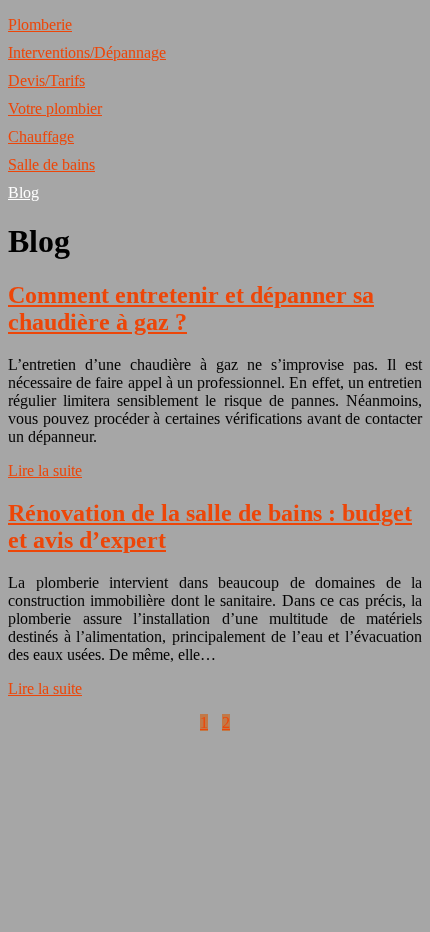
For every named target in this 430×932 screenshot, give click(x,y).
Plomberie (40, 24)
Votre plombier (55, 108)
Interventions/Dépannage (87, 52)
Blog (23, 192)
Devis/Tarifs (46, 80)
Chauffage (41, 136)
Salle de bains (51, 164)
